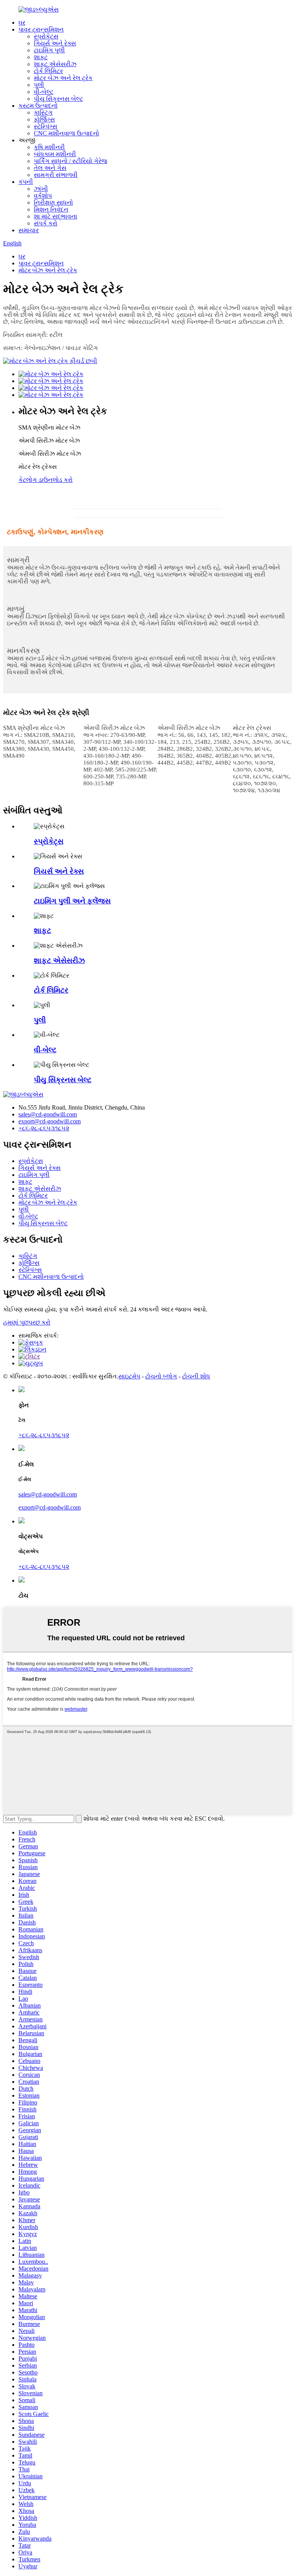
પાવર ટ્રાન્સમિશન (41, 29)
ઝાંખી (41, 189)
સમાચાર (29, 230)
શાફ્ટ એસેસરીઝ (55, 64)
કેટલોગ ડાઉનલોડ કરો (46, 480)
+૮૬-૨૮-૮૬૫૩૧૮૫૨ (44, 1128)
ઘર (22, 22)
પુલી (39, 85)
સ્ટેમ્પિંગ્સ (46, 126)
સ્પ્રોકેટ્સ (46, 36)
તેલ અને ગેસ (50, 168)
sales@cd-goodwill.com (48, 1114)
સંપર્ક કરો (46, 223)
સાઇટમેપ (129, 1376)
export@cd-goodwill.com (50, 1121)
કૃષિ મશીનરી (49, 147)
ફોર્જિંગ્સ (44, 119)
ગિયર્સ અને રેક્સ (55, 43)
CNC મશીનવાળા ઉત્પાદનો (66, 133)
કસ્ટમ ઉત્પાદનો (38, 106)
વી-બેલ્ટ (44, 92)
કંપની (26, 182)
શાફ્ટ (41, 57)
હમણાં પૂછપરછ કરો (27, 1322)
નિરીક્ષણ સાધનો (53, 202)
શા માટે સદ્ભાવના (56, 216)
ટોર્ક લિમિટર (48, 71)
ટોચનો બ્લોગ (161, 1376)
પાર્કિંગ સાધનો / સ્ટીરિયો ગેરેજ (70, 161)
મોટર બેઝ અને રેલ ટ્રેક (63, 78)
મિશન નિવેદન (51, 209)
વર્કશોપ (43, 196)
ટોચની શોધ (196, 1376)
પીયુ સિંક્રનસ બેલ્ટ (58, 99)
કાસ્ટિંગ (43, 112)
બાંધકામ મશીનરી (55, 154)
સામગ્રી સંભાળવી (56, 175)
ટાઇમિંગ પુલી (49, 50)
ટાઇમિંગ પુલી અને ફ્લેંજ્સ (72, 901)
